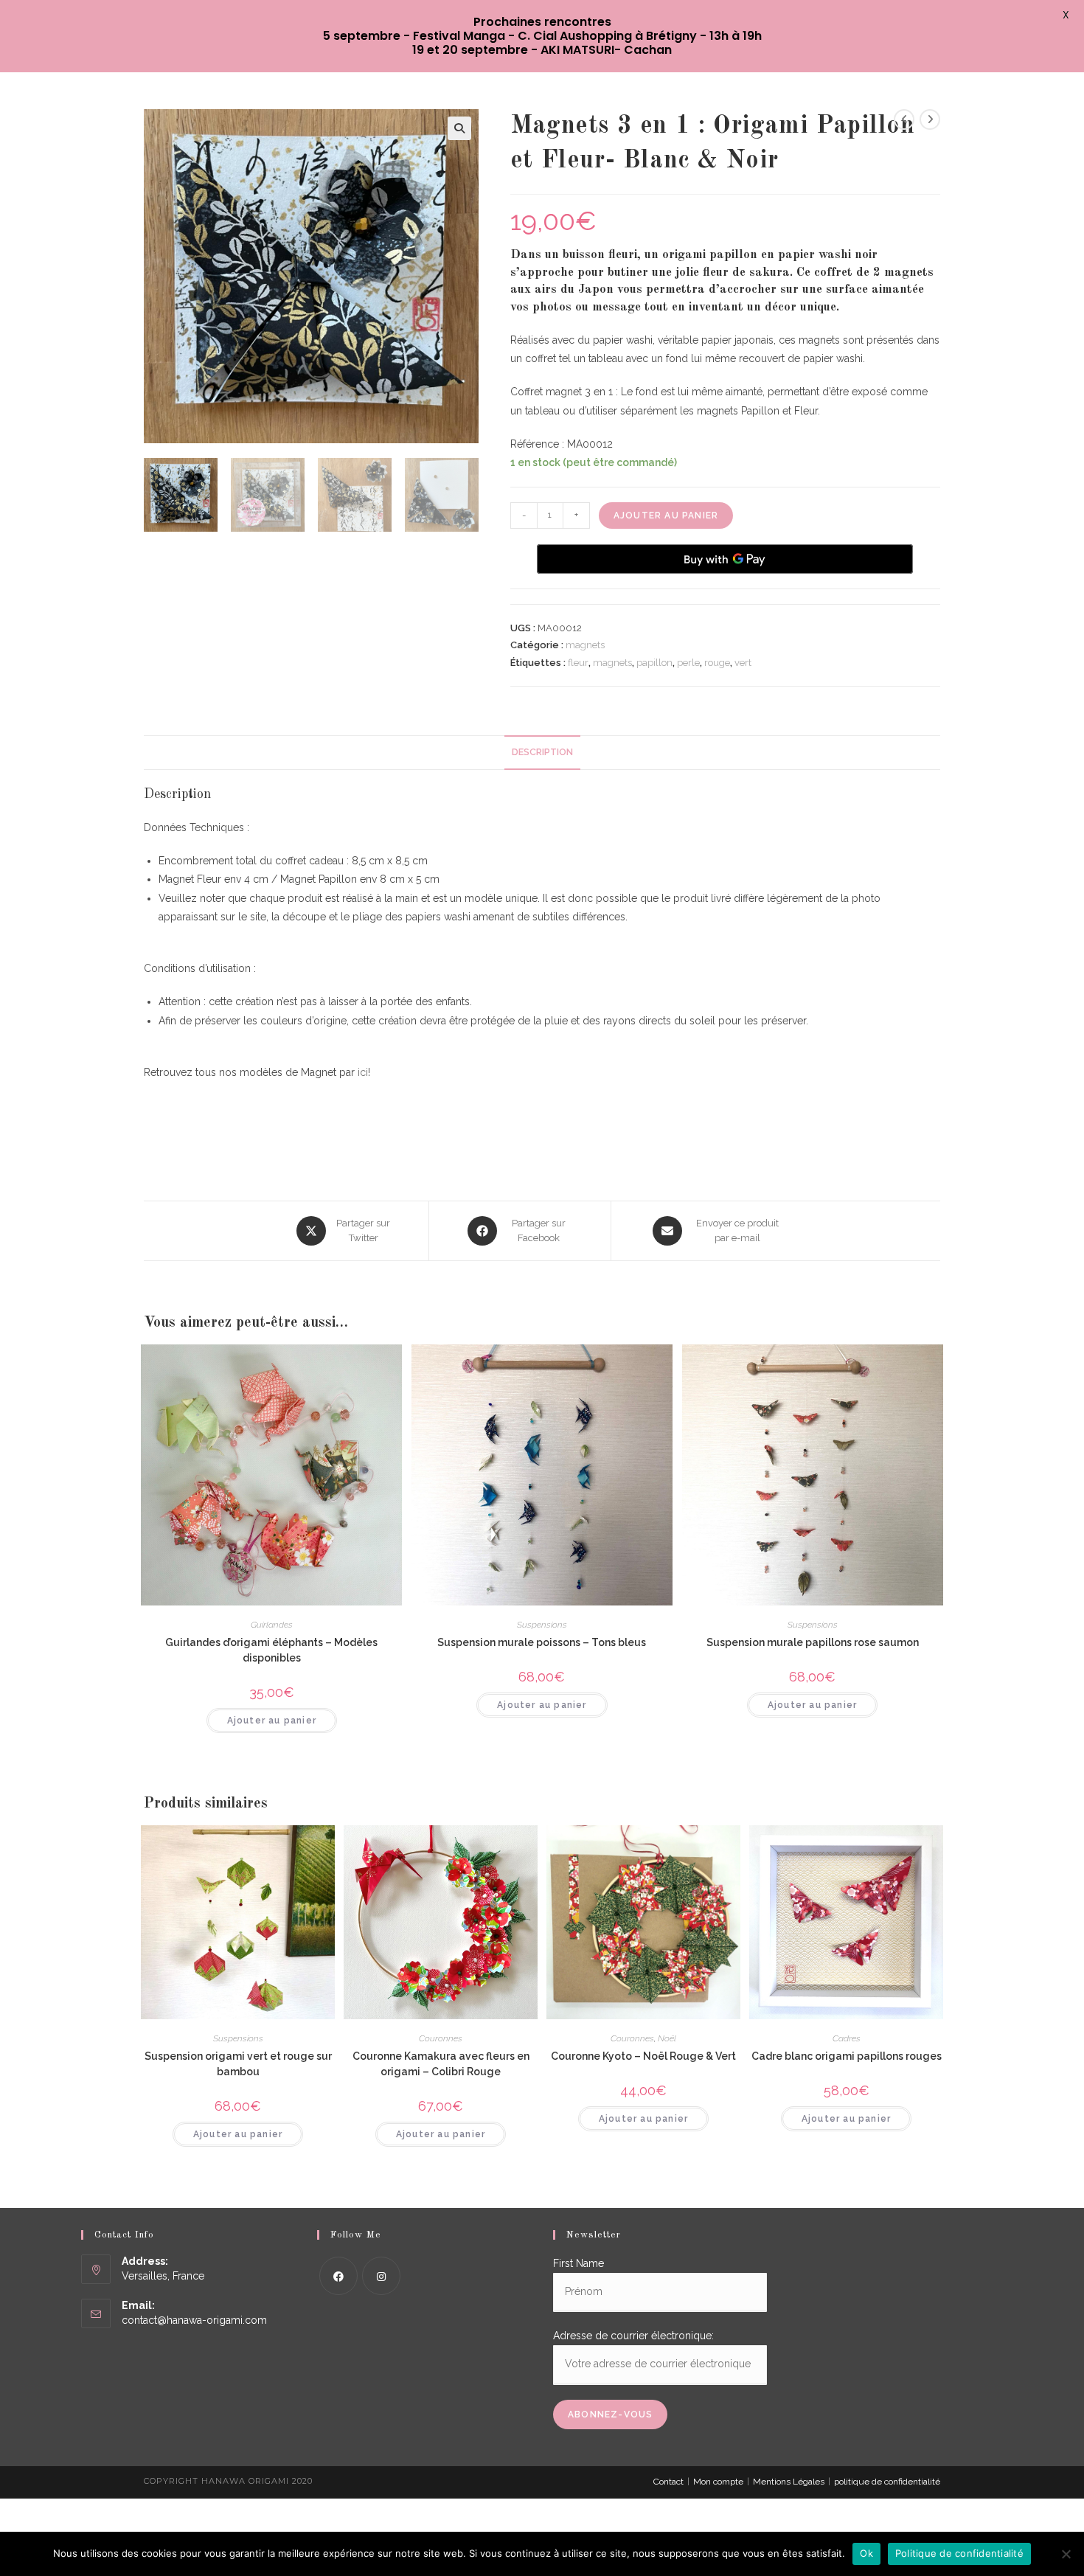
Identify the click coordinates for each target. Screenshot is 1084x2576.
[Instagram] (381, 2276)
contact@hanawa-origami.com (194, 2320)
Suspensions (542, 1625)
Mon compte (718, 2482)
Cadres (847, 2038)
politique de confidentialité (887, 2482)
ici (363, 1072)
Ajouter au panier (666, 515)
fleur (578, 663)
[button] (459, 128)
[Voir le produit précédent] (904, 119)
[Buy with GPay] (725, 559)
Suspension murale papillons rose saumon (813, 1642)
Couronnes (441, 2038)
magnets (585, 645)
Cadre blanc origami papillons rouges (847, 2056)
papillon (654, 663)
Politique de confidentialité (959, 2553)
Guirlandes (272, 1625)
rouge (717, 663)
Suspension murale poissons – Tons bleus (542, 1642)
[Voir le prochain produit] (930, 119)
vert (743, 663)
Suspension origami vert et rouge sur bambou (238, 2064)
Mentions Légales (789, 2482)
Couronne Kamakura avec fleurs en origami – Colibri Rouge (441, 2064)
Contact (668, 2482)
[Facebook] (338, 2276)
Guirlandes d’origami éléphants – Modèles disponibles (271, 1650)
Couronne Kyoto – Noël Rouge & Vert (643, 2056)
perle (688, 663)
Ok (866, 2553)
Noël (667, 2038)
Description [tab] (542, 752)
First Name (579, 2263)
